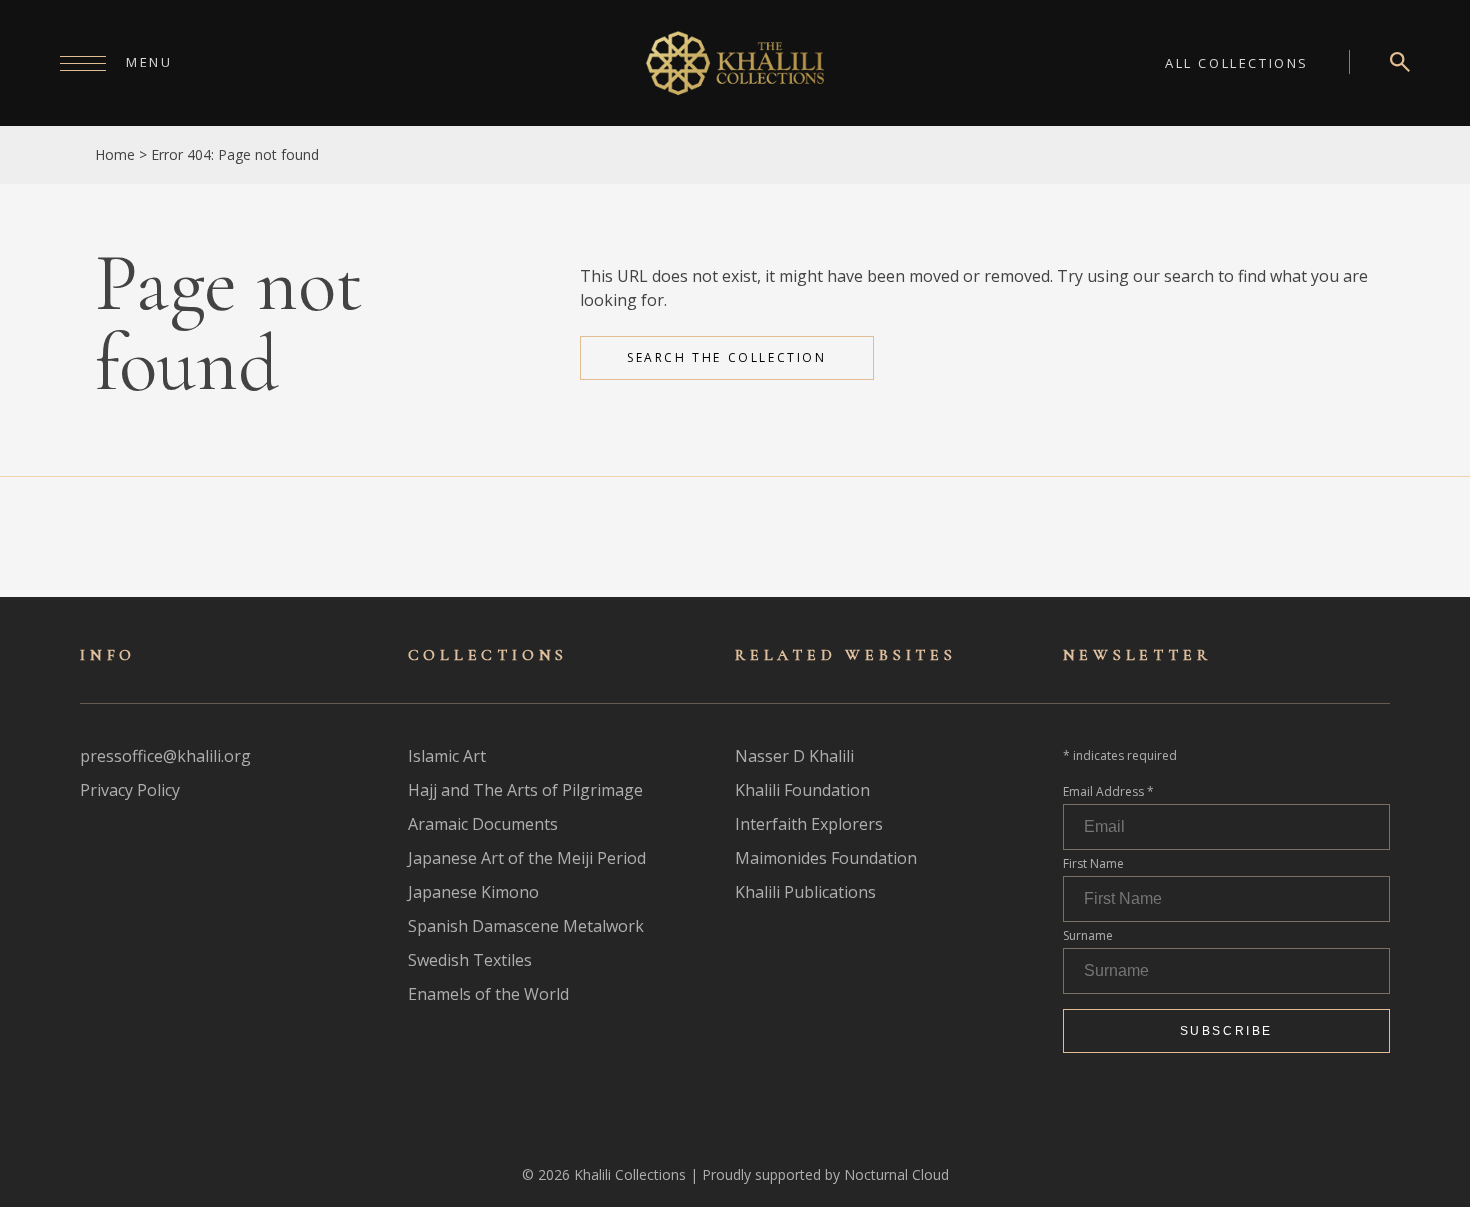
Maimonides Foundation (826, 858)
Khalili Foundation (802, 790)
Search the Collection (727, 357)
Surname (1088, 935)
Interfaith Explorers (809, 824)
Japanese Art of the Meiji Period (527, 858)
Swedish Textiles (470, 960)
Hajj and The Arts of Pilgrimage (525, 790)
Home (115, 154)
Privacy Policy (130, 790)
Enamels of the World (488, 994)
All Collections (1237, 63)
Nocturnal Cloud (896, 1174)
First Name (1093, 863)
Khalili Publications (805, 892)
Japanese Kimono (473, 892)
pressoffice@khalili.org (165, 756)
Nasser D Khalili (794, 756)
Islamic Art (447, 756)
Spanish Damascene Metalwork (526, 926)
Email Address (1108, 791)
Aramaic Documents (483, 824)
